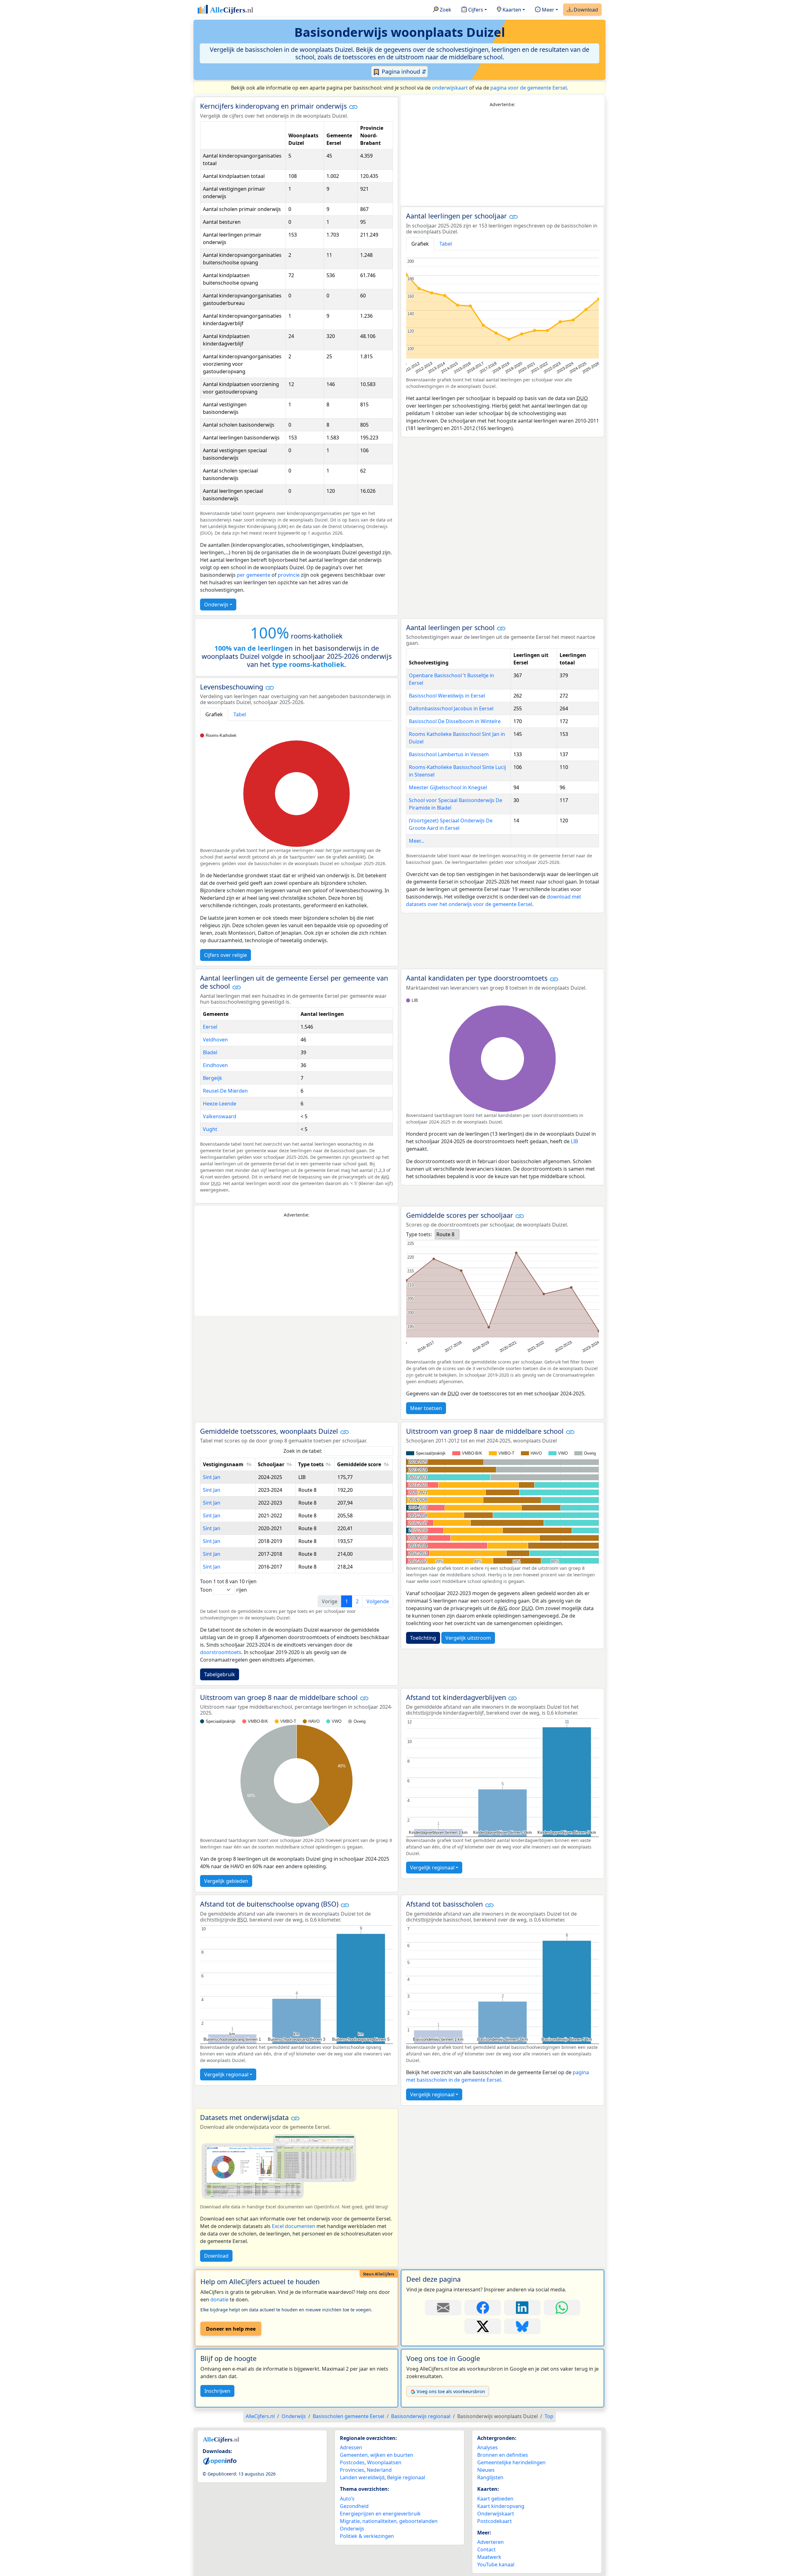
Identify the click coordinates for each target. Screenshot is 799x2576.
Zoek (445, 10)
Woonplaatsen (384, 2462)
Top (549, 2416)
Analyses (488, 2447)
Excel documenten (294, 2226)
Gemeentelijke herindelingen (511, 2462)
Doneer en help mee (231, 2329)
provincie (289, 575)
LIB (574, 1141)
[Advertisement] (502, 157)
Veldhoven (215, 1040)
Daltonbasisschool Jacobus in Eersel (451, 708)
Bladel (210, 1052)
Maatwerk (489, 2557)
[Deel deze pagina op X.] (483, 2326)
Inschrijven (217, 2391)
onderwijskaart (450, 88)
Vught (210, 1129)
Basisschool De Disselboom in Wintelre (455, 721)
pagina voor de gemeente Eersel (529, 88)
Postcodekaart (495, 2521)
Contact (486, 2549)
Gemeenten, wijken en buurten (377, 2455)
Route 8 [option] (445, 1234)
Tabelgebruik (220, 1674)
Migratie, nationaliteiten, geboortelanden (389, 2521)
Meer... (417, 841)
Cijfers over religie (225, 955)
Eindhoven (215, 1065)
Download (585, 10)
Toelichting (423, 1638)
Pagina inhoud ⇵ (403, 71)
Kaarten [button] (511, 10)
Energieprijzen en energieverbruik (380, 2514)
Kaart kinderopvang (501, 2506)
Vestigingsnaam (223, 1464)
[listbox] (447, 1234)
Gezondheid (354, 2506)
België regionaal (406, 2477)
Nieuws (486, 2470)
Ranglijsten (490, 2477)
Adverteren (490, 2542)
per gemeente (254, 575)
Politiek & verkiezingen (367, 2536)
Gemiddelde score (359, 1464)
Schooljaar (271, 1464)
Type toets (311, 1464)
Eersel (210, 1027)
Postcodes (352, 2462)
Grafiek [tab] (420, 244)
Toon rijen (223, 1590)
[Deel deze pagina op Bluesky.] (522, 2326)
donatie (219, 2299)
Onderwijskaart (496, 2514)
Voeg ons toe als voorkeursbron (451, 2391)
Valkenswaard (220, 1116)
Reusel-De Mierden (225, 1091)
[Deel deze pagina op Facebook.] (483, 2308)
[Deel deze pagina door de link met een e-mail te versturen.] (443, 2308)
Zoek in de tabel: (303, 1451)
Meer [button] (547, 10)
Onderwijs (216, 605)
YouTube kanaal (496, 2564)
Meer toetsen (426, 1408)
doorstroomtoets (221, 1652)
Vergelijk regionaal (432, 1868)
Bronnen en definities (503, 2455)
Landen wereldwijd (362, 2477)
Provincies (352, 2470)
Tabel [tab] (446, 244)
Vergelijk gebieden (226, 1881)
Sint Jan (212, 1477)
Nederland (379, 2470)
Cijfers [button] (475, 10)
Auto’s (347, 2499)
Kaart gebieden (495, 2499)
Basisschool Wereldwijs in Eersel (447, 696)
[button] (353, 107)
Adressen (351, 2447)
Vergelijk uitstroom (468, 1638)
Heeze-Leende (220, 1104)
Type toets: (419, 1234)
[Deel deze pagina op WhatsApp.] (562, 2308)
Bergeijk (213, 1078)
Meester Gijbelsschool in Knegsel (448, 787)
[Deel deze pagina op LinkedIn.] (522, 2308)
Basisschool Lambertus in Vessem (449, 754)
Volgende (378, 1601)
